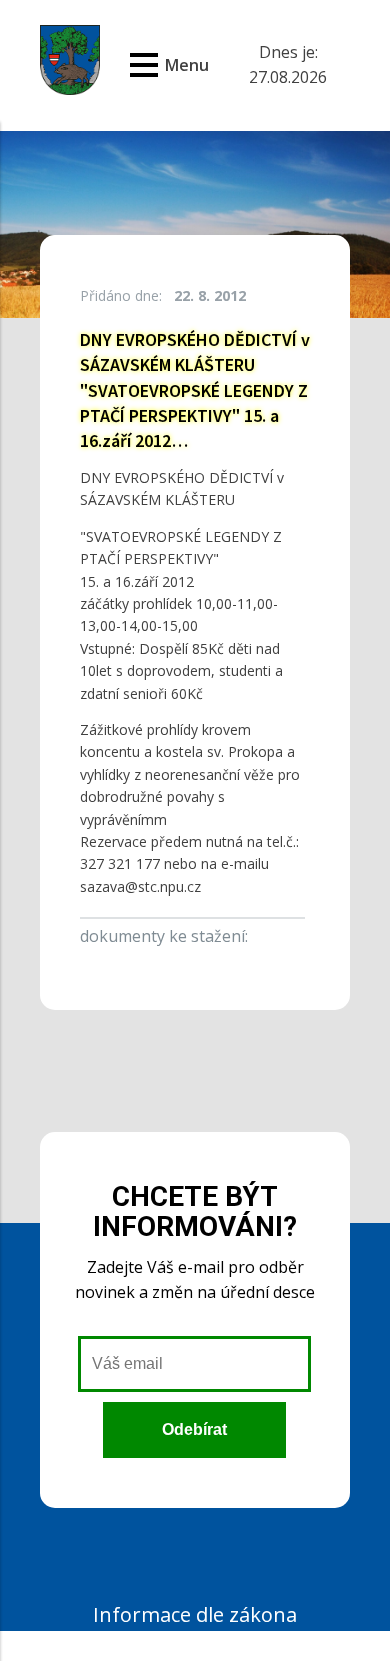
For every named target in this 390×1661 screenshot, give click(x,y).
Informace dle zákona (195, 1614)
